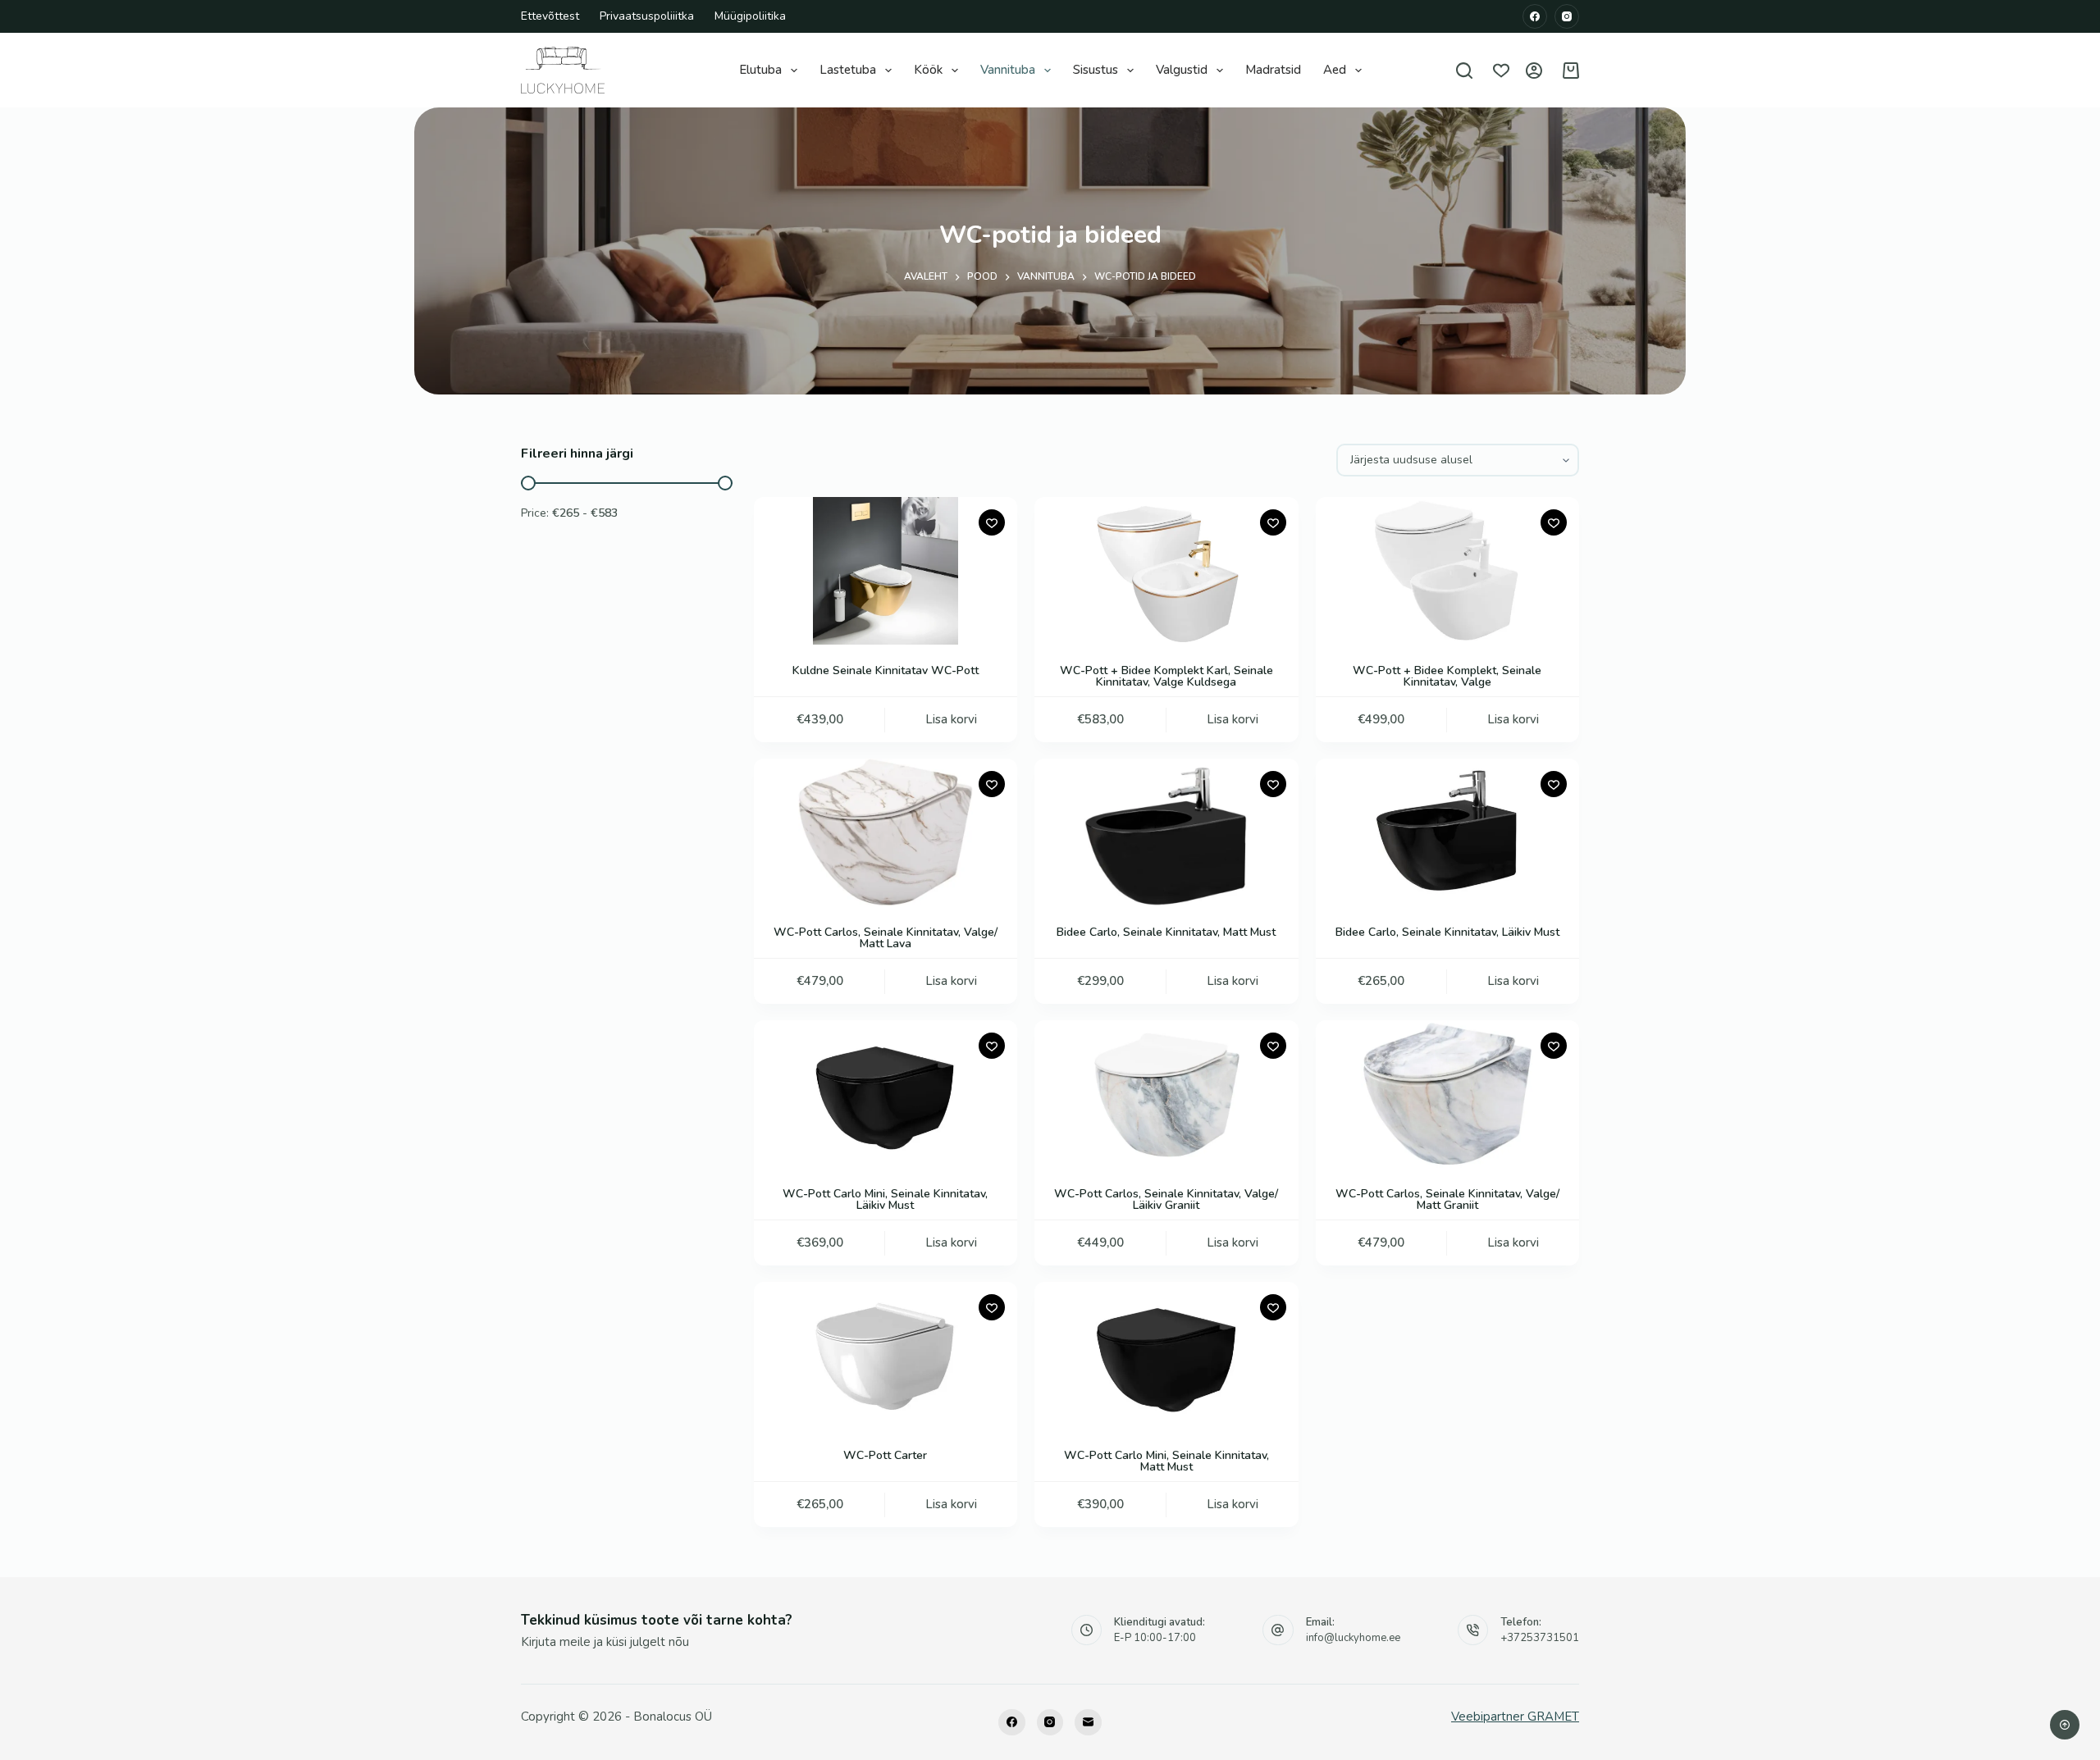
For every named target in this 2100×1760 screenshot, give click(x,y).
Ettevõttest (550, 16)
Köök (928, 70)
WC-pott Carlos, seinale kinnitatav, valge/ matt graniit (1447, 1199)
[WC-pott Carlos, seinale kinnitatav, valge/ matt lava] (886, 832)
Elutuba (760, 70)
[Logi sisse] (1534, 71)
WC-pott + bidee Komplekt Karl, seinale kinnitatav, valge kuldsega (1166, 676)
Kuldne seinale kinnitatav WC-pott (886, 670)
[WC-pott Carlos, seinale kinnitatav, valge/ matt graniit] (1447, 1094)
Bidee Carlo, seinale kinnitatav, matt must (1166, 932)
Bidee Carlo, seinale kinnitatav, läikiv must (1447, 932)
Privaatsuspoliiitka (647, 16)
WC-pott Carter (885, 1455)
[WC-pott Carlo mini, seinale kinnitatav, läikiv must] (886, 1094)
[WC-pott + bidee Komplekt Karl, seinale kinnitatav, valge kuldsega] (1166, 571)
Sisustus (1096, 70)
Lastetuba (848, 70)
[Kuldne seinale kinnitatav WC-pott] (886, 571)
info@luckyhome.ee (1353, 1638)
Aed (1335, 70)
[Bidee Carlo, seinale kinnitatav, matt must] (1166, 832)
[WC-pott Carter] (886, 1356)
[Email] (1088, 1723)
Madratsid (1273, 70)
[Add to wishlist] (992, 522)
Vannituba (1008, 70)
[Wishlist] (1501, 71)
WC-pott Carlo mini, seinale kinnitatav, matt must (1166, 1461)
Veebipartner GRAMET (1515, 1717)
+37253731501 (1540, 1638)
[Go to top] (2065, 1725)
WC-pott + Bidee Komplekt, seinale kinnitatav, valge (1447, 676)
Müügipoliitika (750, 16)
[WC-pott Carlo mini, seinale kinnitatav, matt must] (1166, 1356)
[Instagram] (1567, 16)
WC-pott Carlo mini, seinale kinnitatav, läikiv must (885, 1199)
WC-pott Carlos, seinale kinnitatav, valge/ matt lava (886, 938)
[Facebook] (1535, 16)
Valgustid (1182, 70)
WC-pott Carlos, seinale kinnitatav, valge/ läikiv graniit (1166, 1199)
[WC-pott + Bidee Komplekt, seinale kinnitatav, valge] (1447, 571)
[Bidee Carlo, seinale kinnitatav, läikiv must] (1447, 832)
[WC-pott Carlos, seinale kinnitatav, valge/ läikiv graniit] (1166, 1094)
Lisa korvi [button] (951, 719)
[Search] (1464, 71)
